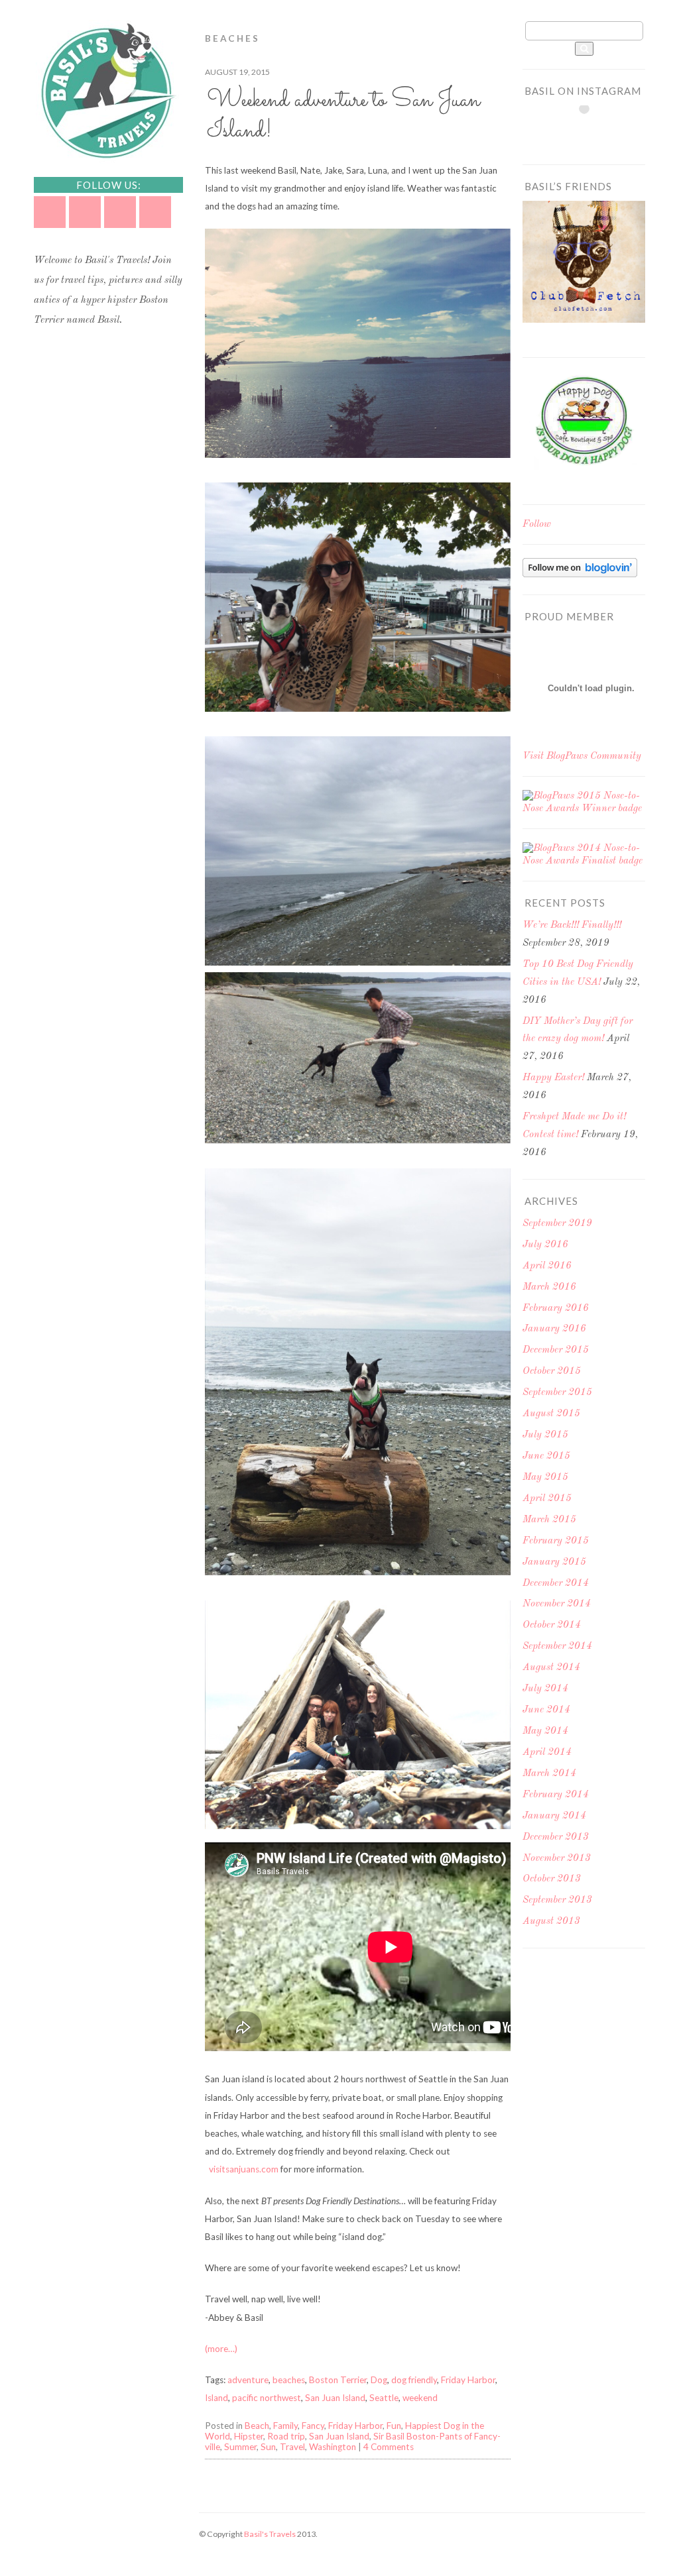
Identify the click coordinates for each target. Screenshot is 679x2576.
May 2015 (545, 1478)
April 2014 (547, 1753)
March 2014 (549, 1774)
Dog (379, 2380)
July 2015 (545, 1435)
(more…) (221, 2349)
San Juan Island (335, 2398)
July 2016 (545, 1245)
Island (216, 2398)
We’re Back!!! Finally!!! (572, 925)
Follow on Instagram (592, 133)
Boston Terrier (338, 2380)
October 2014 (552, 1625)
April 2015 (547, 1499)
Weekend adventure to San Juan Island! (343, 116)
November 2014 (557, 1604)
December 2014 (556, 1584)
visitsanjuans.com (244, 2169)
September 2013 (557, 1900)
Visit (582, 756)
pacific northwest (267, 2398)
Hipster (249, 2436)
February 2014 (556, 1795)
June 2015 (546, 1456)
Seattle (384, 2398)
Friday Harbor (468, 2380)
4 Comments (389, 2447)
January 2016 (554, 1329)
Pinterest (120, 212)
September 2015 (557, 1393)
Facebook (85, 212)
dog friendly (414, 2380)
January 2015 (554, 1562)
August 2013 (551, 1922)
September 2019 (557, 1224)
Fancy (313, 2426)
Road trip (286, 2436)
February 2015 (556, 1541)
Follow (537, 525)
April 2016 (547, 1266)
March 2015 (549, 1520)
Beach (257, 2426)
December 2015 (556, 1350)
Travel (292, 2447)
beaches (289, 2380)
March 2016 (549, 1287)
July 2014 (545, 1689)
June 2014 (546, 1710)
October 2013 (552, 1879)
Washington (333, 2447)
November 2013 (557, 1859)
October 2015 (552, 1372)
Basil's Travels (270, 2534)
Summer (240, 2447)
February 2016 (556, 1309)
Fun (394, 2426)
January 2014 (554, 1816)
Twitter (50, 212)
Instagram (155, 212)
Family (285, 2426)
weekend (420, 2398)
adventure (248, 2380)
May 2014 (545, 1731)
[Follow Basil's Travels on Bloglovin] (580, 575)
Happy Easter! (553, 1078)
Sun (268, 2447)
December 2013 (556, 1837)
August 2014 (551, 1668)
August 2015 (551, 1414)
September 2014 (557, 1647)
